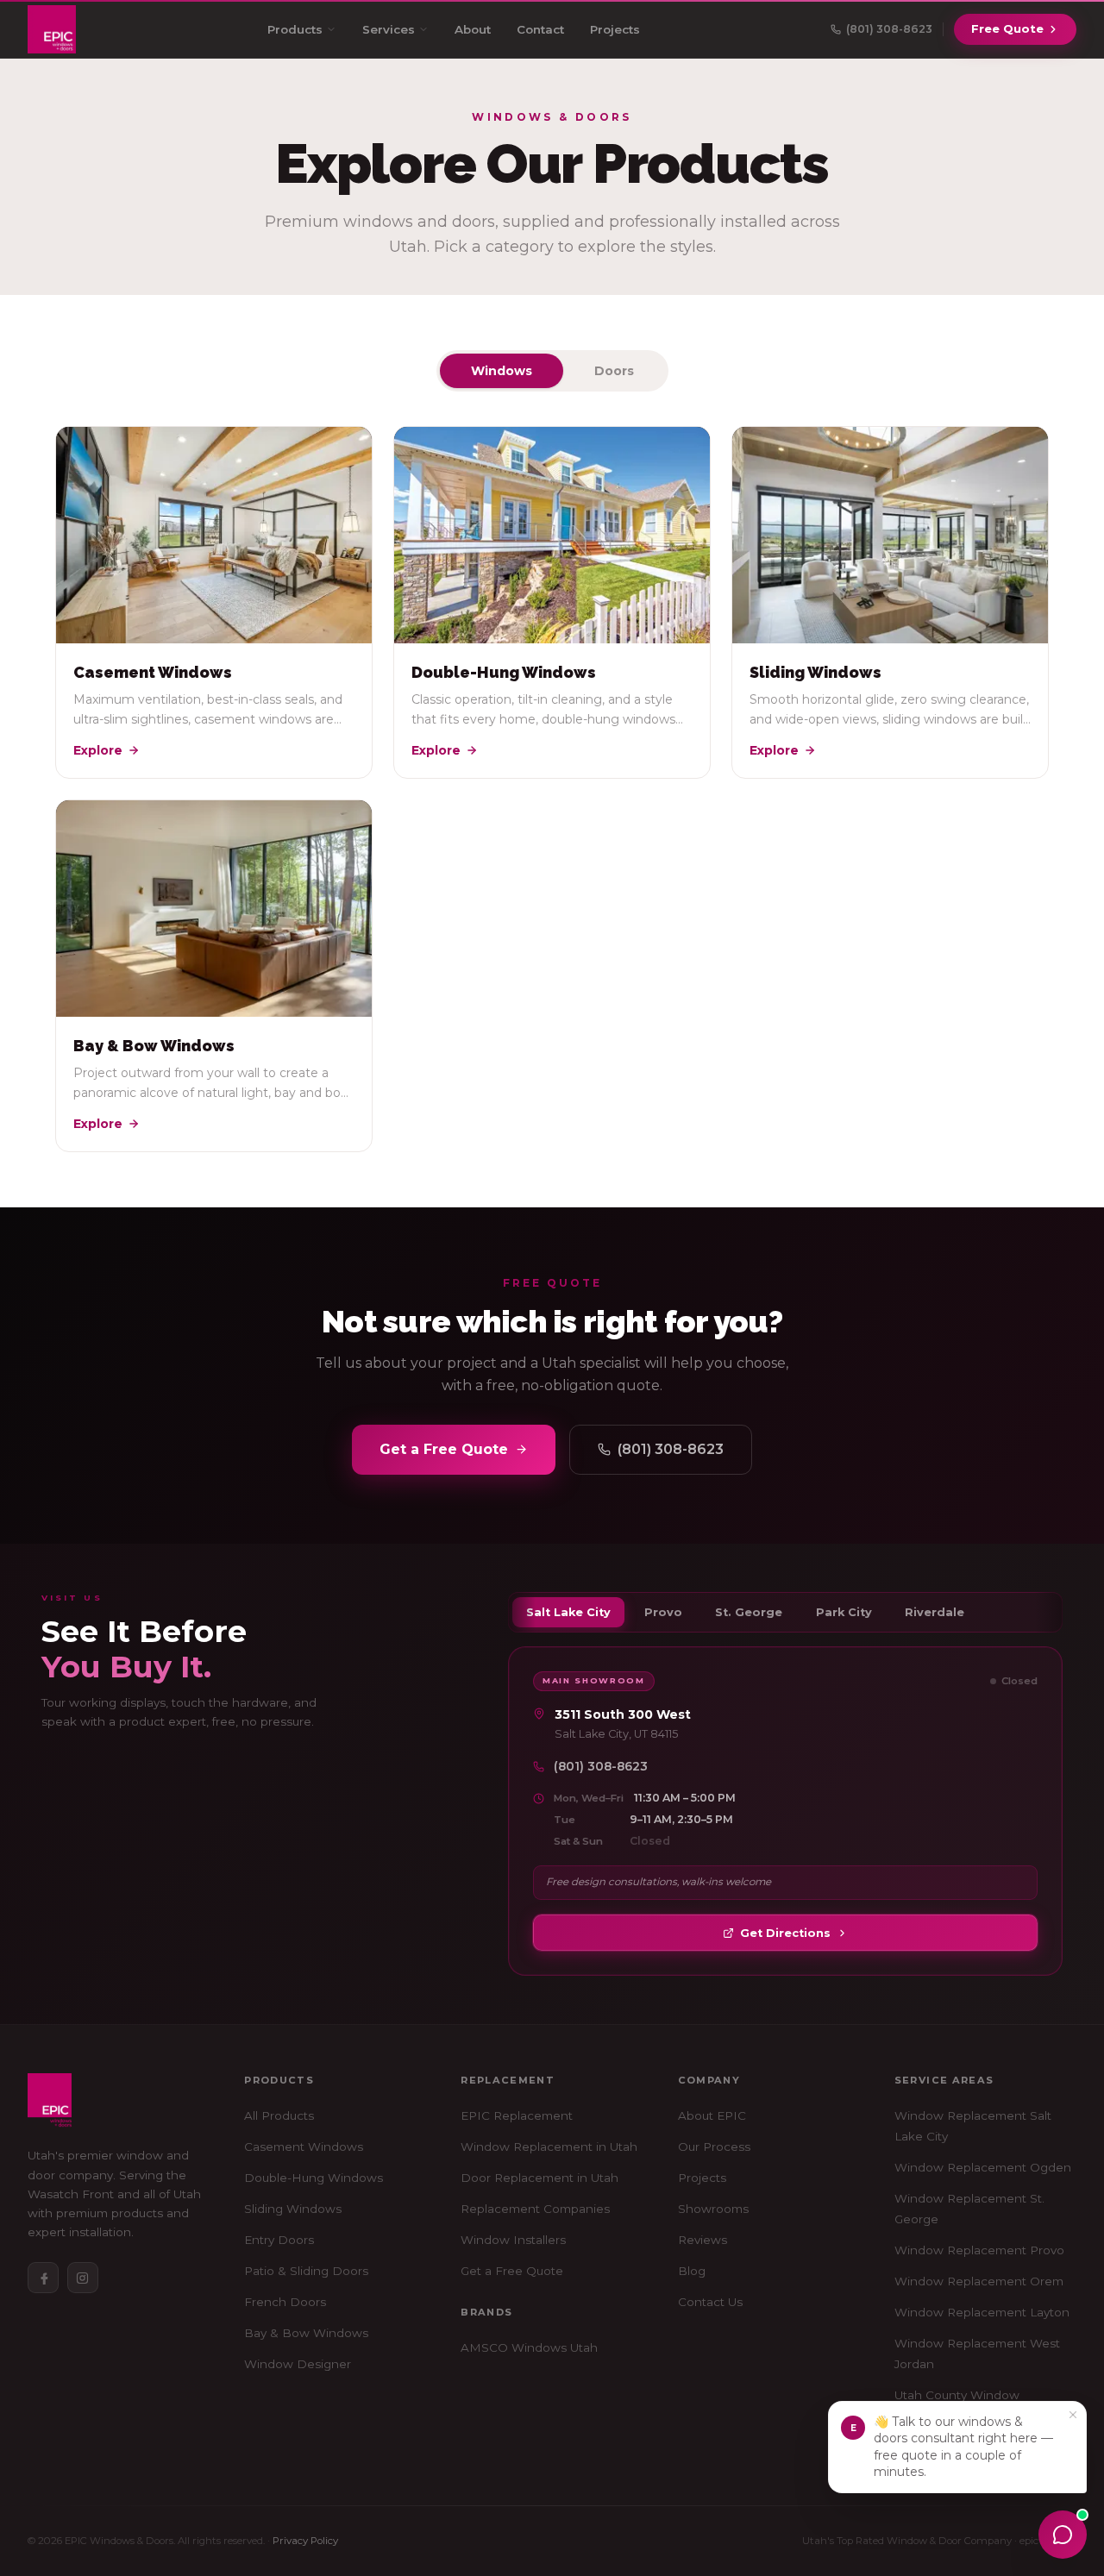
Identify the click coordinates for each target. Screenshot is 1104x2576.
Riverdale (935, 1612)
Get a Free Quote (444, 1449)
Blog (692, 2271)
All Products (279, 2115)
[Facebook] (43, 2278)
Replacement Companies (535, 2209)
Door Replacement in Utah (539, 2178)
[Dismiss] (1073, 2415)
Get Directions (785, 1933)
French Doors (285, 2302)
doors (614, 371)
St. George (749, 1612)
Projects (615, 29)
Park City (844, 1612)
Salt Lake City (568, 1612)
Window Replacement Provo (979, 2250)
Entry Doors (279, 2240)
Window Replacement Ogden (983, 2167)
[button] (957, 2447)
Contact (540, 29)
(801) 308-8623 (671, 1449)
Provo (663, 1612)
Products (295, 29)
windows (502, 371)
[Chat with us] (1063, 2535)
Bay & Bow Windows (306, 2333)
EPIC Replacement (517, 2115)
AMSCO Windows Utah (529, 2347)
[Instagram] (83, 2278)
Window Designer (298, 2364)
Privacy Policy (305, 2541)
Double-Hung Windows (314, 2178)
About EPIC (712, 2115)
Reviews (703, 2240)
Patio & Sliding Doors (306, 2271)
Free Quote (1007, 28)
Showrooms (713, 2209)
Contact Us (710, 2302)
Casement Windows (304, 2147)
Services (389, 29)
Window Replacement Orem (979, 2281)
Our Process (714, 2147)
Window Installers (513, 2240)
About (473, 29)
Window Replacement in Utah (549, 2147)
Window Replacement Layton (982, 2312)
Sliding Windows (293, 2209)
